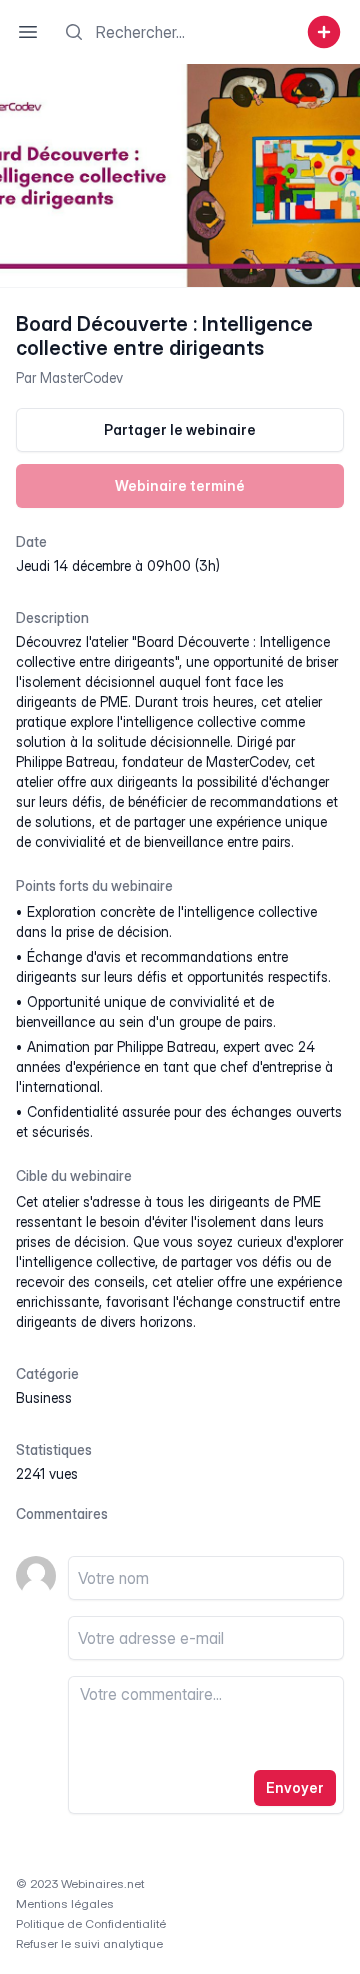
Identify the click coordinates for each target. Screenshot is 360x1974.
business (44, 1397)
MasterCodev (81, 377)
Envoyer (295, 1787)
